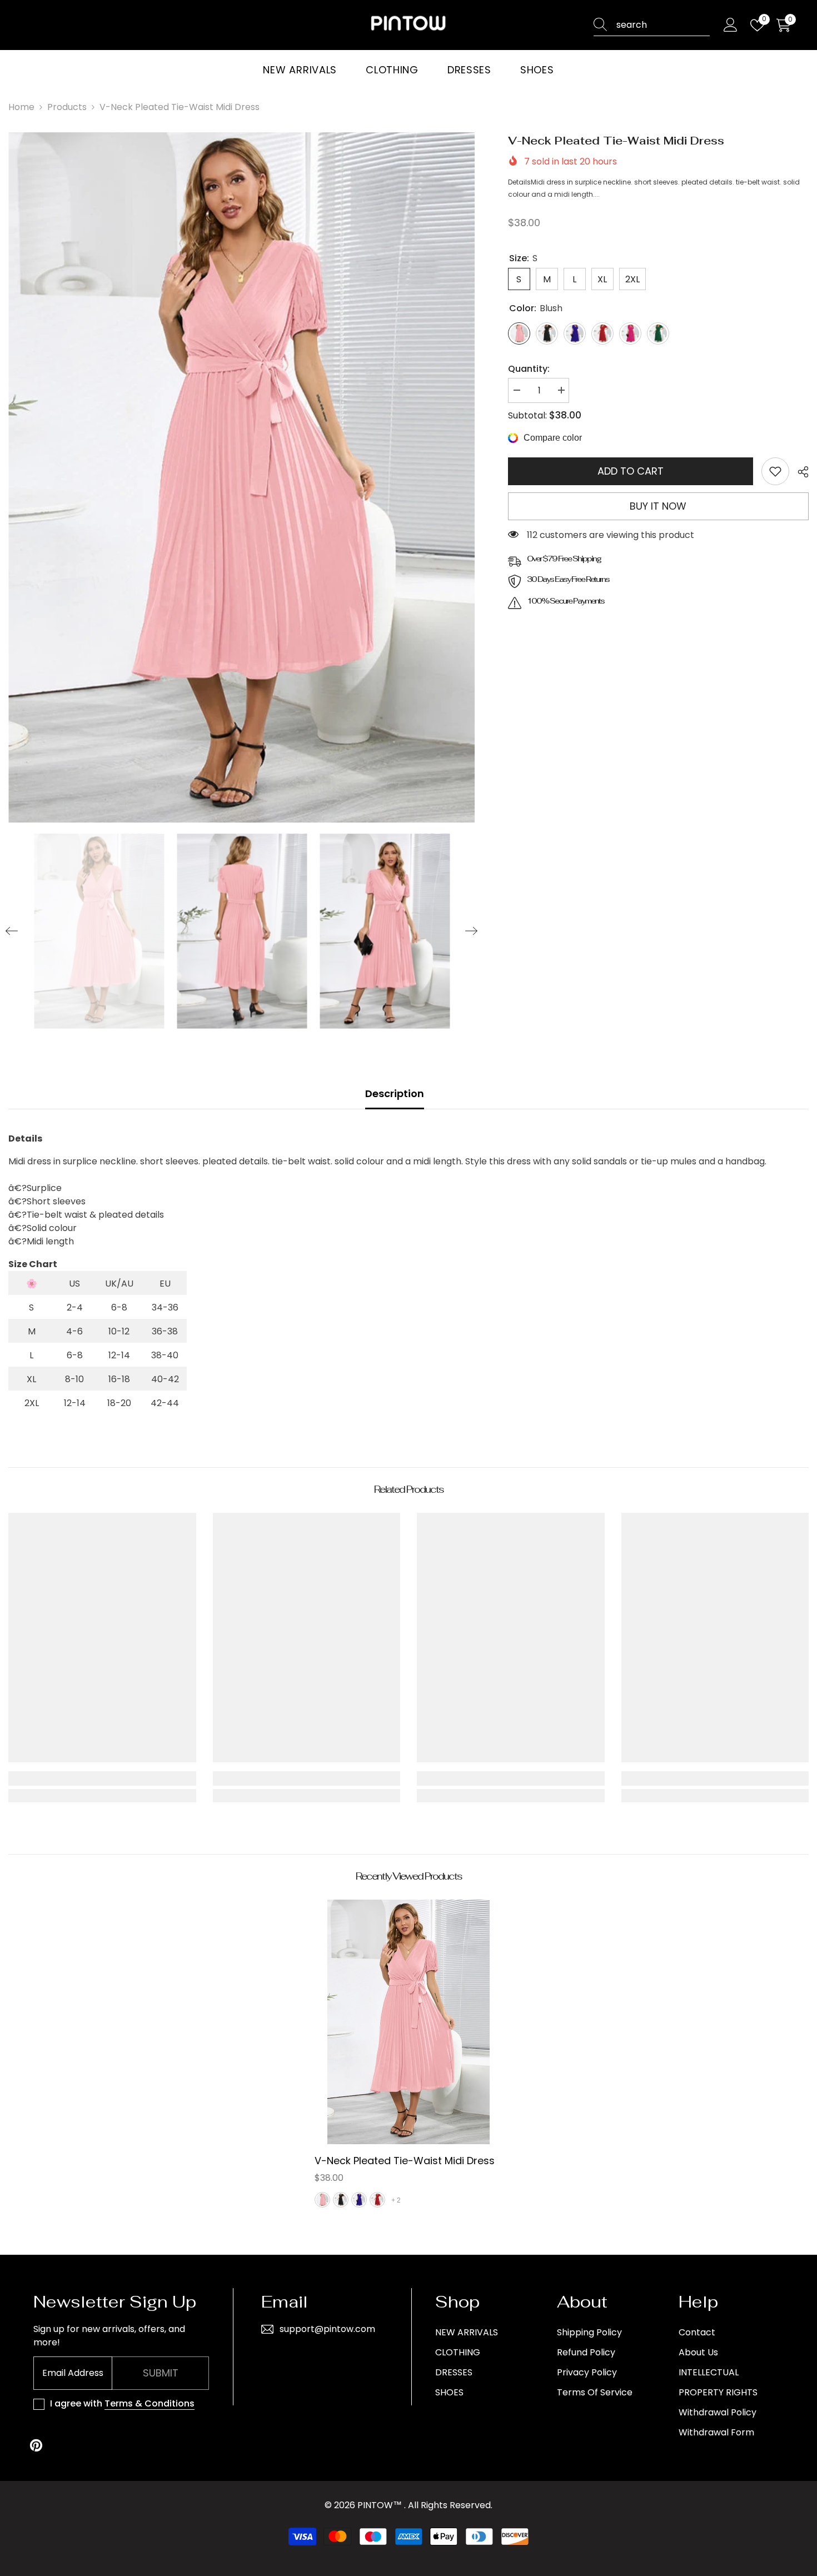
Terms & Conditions (150, 2403)
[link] (775, 471)
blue (359, 2200)
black (341, 2200)
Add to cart (631, 471)
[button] (12, 931)
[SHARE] (799, 472)
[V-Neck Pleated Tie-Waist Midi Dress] (409, 2022)
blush (322, 2200)
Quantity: (529, 369)
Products (67, 107)
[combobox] (663, 25)
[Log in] (731, 25)
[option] (241, 477)
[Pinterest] (36, 2445)
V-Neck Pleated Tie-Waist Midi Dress (405, 2161)
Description (395, 1093)
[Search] (652, 25)
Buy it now (658, 506)
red (377, 2200)
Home (21, 107)
